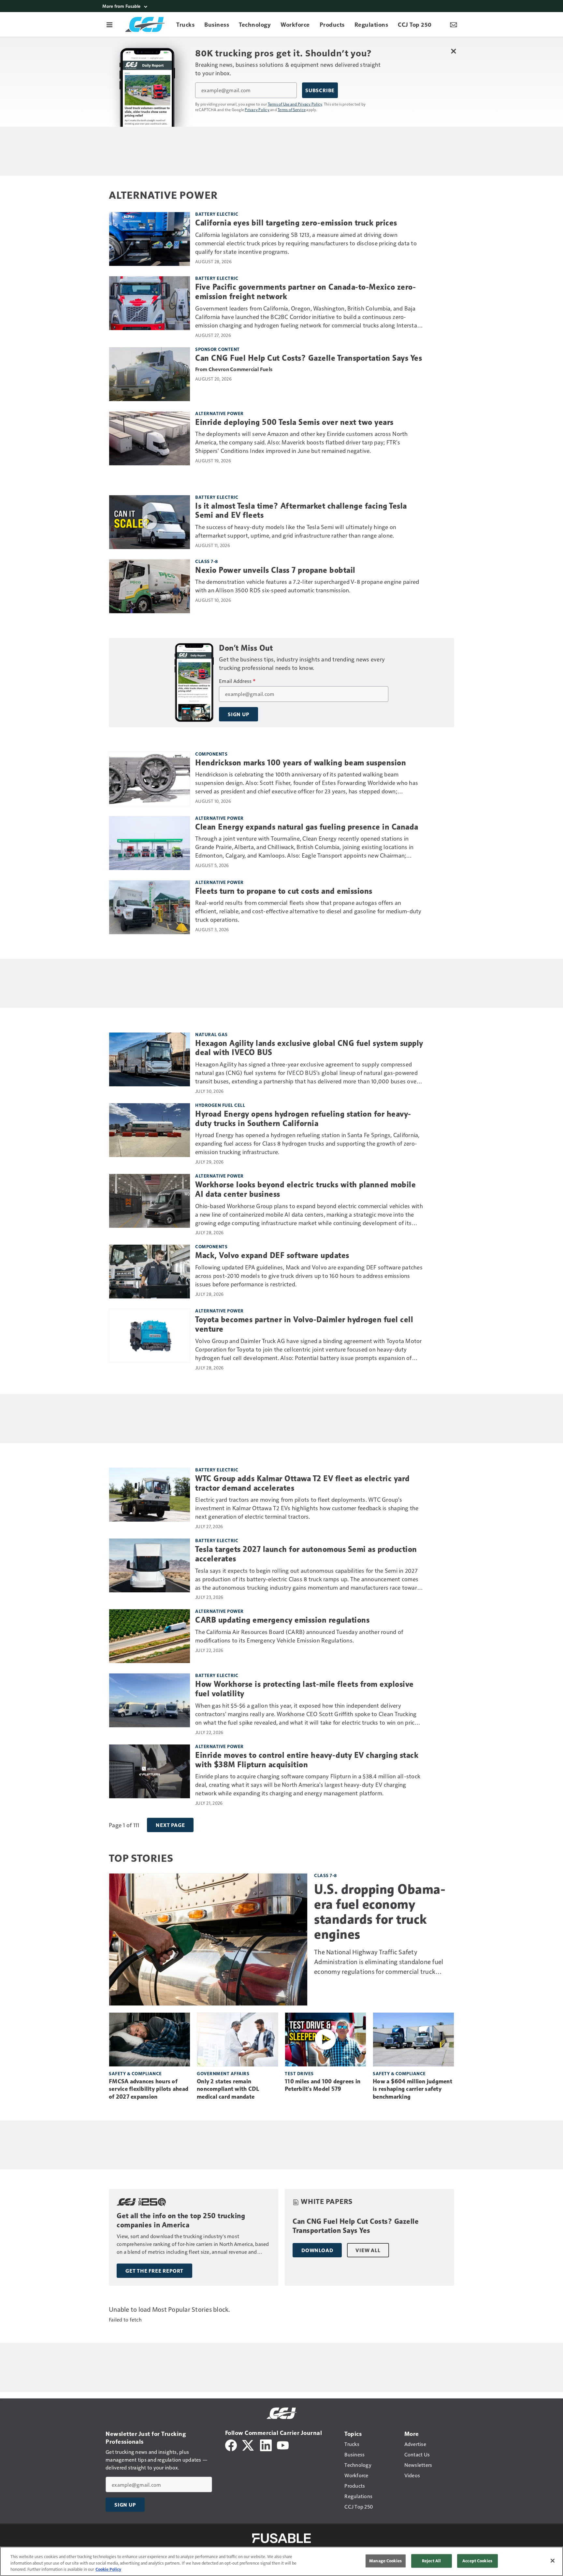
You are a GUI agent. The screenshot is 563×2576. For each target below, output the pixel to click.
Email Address (237, 681)
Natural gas (211, 1034)
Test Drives (299, 2073)
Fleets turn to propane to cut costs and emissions (284, 891)
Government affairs (223, 2073)
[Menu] (109, 24)
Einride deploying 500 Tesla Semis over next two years (294, 422)
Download (317, 2250)
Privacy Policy (257, 109)
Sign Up (238, 714)
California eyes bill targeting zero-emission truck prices (296, 223)
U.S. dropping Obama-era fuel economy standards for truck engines (380, 1912)
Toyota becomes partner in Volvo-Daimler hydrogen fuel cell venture (304, 1324)
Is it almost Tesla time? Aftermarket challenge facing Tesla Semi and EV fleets (301, 511)
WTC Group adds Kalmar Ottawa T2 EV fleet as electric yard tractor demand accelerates (303, 1483)
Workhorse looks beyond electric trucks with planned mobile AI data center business (305, 1189)
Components (211, 754)
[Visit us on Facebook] (231, 2445)
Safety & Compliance (135, 2073)
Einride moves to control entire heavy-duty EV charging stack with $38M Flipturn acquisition (307, 1760)
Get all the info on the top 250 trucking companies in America (181, 2220)
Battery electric (217, 214)
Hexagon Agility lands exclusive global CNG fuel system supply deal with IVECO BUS (309, 1048)
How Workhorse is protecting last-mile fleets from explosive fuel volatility (304, 1689)
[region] (281, 2561)
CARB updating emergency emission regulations (282, 1620)
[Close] (553, 2561)
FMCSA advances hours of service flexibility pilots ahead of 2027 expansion (149, 2089)
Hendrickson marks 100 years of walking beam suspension (301, 763)
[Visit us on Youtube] (283, 2445)
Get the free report (154, 2271)
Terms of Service (292, 109)
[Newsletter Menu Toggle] (454, 24)
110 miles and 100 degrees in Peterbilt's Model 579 (323, 2085)
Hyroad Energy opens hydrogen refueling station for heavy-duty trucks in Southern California (303, 1119)
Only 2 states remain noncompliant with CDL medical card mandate (228, 2089)
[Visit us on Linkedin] (266, 2445)
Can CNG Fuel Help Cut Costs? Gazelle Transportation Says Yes (309, 358)
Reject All (431, 2561)
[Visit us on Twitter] (248, 2445)
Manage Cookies (385, 2561)
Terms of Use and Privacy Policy (295, 104)
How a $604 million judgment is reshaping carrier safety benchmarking (412, 2089)
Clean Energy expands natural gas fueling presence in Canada (307, 827)
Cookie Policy (108, 2569)
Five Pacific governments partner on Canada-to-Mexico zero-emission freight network (305, 292)
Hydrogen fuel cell (220, 1105)
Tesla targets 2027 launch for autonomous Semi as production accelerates (306, 1554)
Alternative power (219, 413)
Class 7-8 (207, 561)
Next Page (170, 1825)
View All (368, 2250)
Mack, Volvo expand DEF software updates (272, 1255)
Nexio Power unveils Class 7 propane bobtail (275, 570)
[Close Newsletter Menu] (453, 51)
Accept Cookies (477, 2561)
